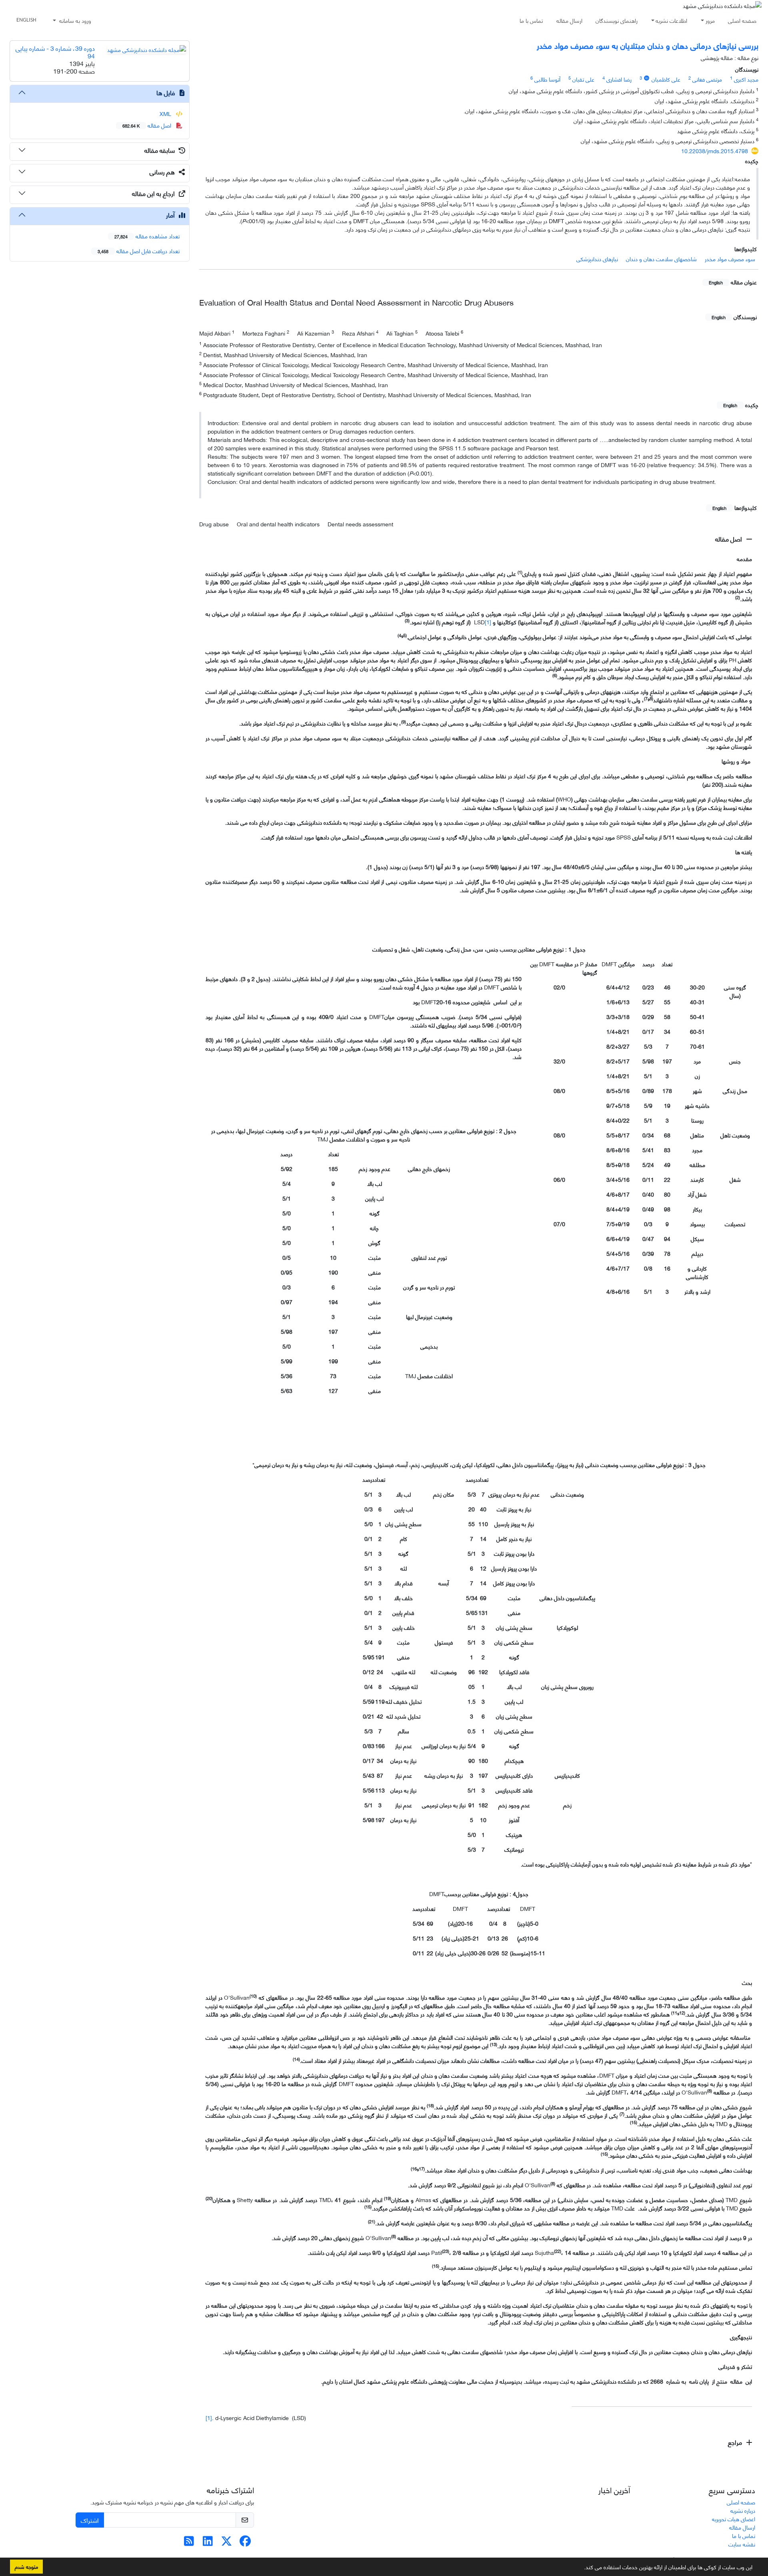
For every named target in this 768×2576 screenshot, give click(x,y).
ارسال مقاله (569, 20)
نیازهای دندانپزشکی (597, 259)
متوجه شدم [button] (26, 2566)
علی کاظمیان (666, 79)
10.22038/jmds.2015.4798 (715, 151)
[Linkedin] (208, 2543)
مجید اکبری (746, 79)
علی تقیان (583, 79)
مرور (710, 20)
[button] (581, 2568)
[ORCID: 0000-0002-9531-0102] (647, 78)
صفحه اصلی (742, 20)
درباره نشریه (743, 2510)
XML (166, 113)
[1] (488, 622)
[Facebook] (245, 2543)
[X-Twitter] (227, 2543)
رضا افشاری (619, 79)
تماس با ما (531, 20)
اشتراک (90, 2520)
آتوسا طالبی (547, 79)
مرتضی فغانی (707, 79)
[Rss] (189, 2543)
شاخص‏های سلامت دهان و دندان (661, 259)
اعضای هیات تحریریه (734, 2519)
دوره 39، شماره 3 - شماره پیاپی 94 (55, 52)
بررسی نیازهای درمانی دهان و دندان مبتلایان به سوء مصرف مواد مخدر (648, 45)
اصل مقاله (729, 539)
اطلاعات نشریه (671, 20)
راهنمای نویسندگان (617, 20)
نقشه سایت (742, 2544)
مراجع (736, 2442)
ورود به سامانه (74, 20)
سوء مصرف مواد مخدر (730, 259)
